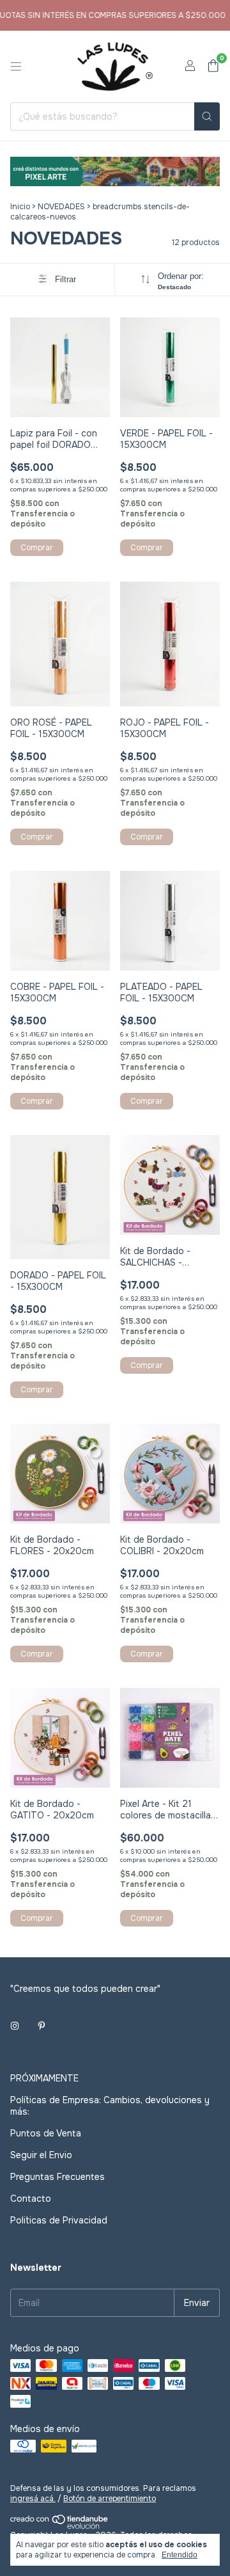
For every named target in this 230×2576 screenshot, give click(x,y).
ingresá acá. (33, 2499)
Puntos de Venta (46, 2133)
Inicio (20, 207)
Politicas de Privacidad (59, 2220)
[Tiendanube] (60, 2527)
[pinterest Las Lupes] (42, 2026)
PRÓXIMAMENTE (44, 2078)
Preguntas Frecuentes (57, 2177)
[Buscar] (207, 116)
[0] (213, 67)
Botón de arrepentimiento (110, 2499)
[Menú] (16, 67)
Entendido (180, 2555)
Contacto (31, 2198)
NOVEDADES (61, 207)
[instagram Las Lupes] (15, 2026)
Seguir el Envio (41, 2155)
